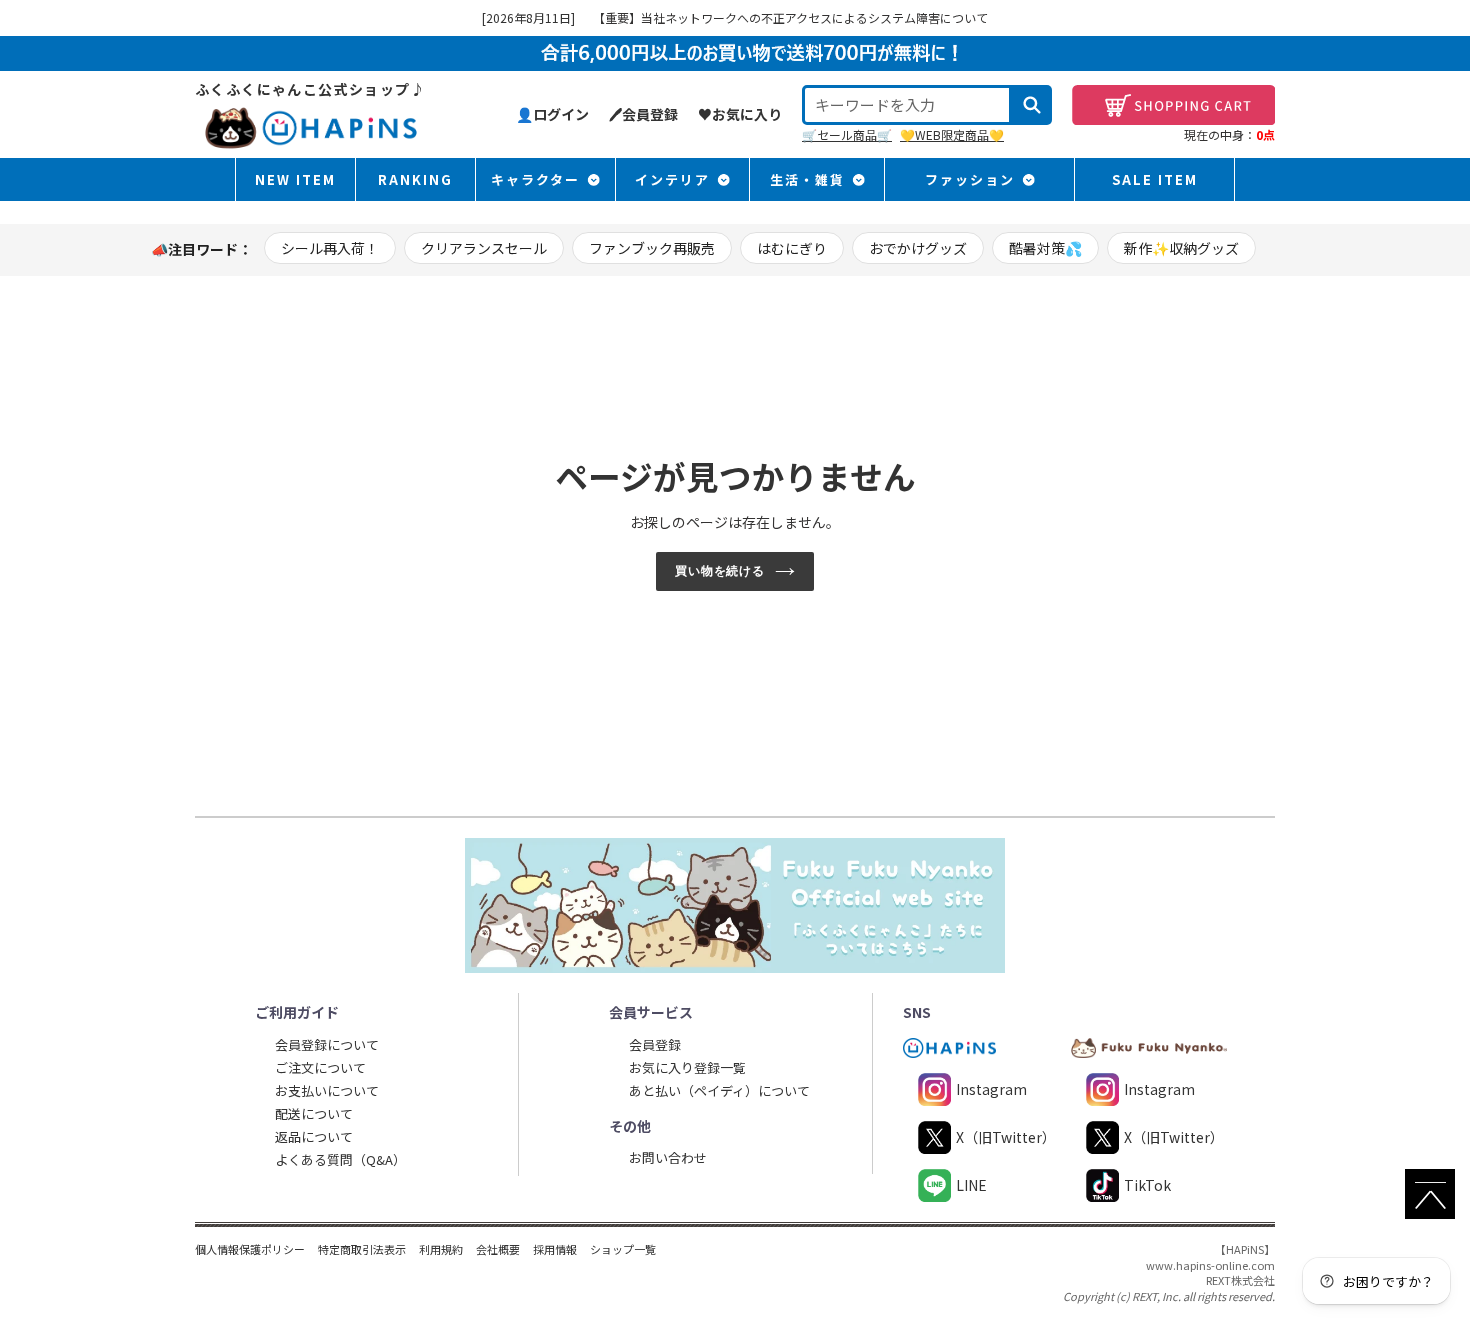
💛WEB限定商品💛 (952, 134)
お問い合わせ (668, 1157)
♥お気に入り (740, 114)
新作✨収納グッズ (1181, 248)
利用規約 (441, 1249)
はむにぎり (792, 248)
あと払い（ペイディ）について (719, 1090)
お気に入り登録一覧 (687, 1067)
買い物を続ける (720, 571)
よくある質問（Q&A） (340, 1159)
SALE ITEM (1155, 179)
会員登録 (655, 1044)
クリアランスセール (484, 248)
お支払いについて (327, 1090)
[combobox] (907, 105)
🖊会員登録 (643, 114)
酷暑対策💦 (1045, 248)
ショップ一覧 (623, 1249)
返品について (314, 1136)
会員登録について (327, 1044)
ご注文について (320, 1067)
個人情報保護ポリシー (250, 1249)
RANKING (415, 179)
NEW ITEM (295, 179)
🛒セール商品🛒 (847, 134)
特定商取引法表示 (362, 1249)
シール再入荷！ (330, 248)
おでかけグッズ (918, 248)
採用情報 (555, 1249)
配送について (314, 1113)
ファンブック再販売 (652, 248)
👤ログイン (552, 114)
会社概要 (498, 1249)
